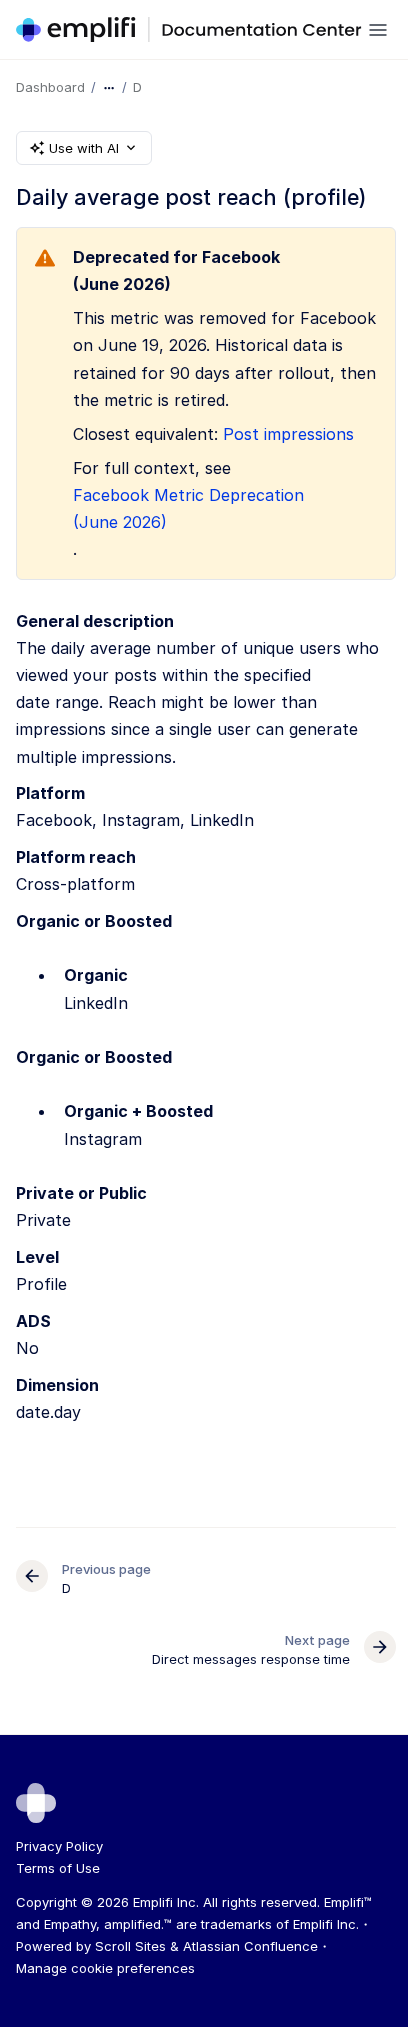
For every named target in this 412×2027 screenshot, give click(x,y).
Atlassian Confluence (250, 1946)
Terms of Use (58, 1868)
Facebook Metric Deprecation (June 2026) (188, 508)
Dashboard (50, 87)
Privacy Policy (59, 1846)
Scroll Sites (130, 1946)
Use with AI (84, 148)
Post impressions (288, 434)
